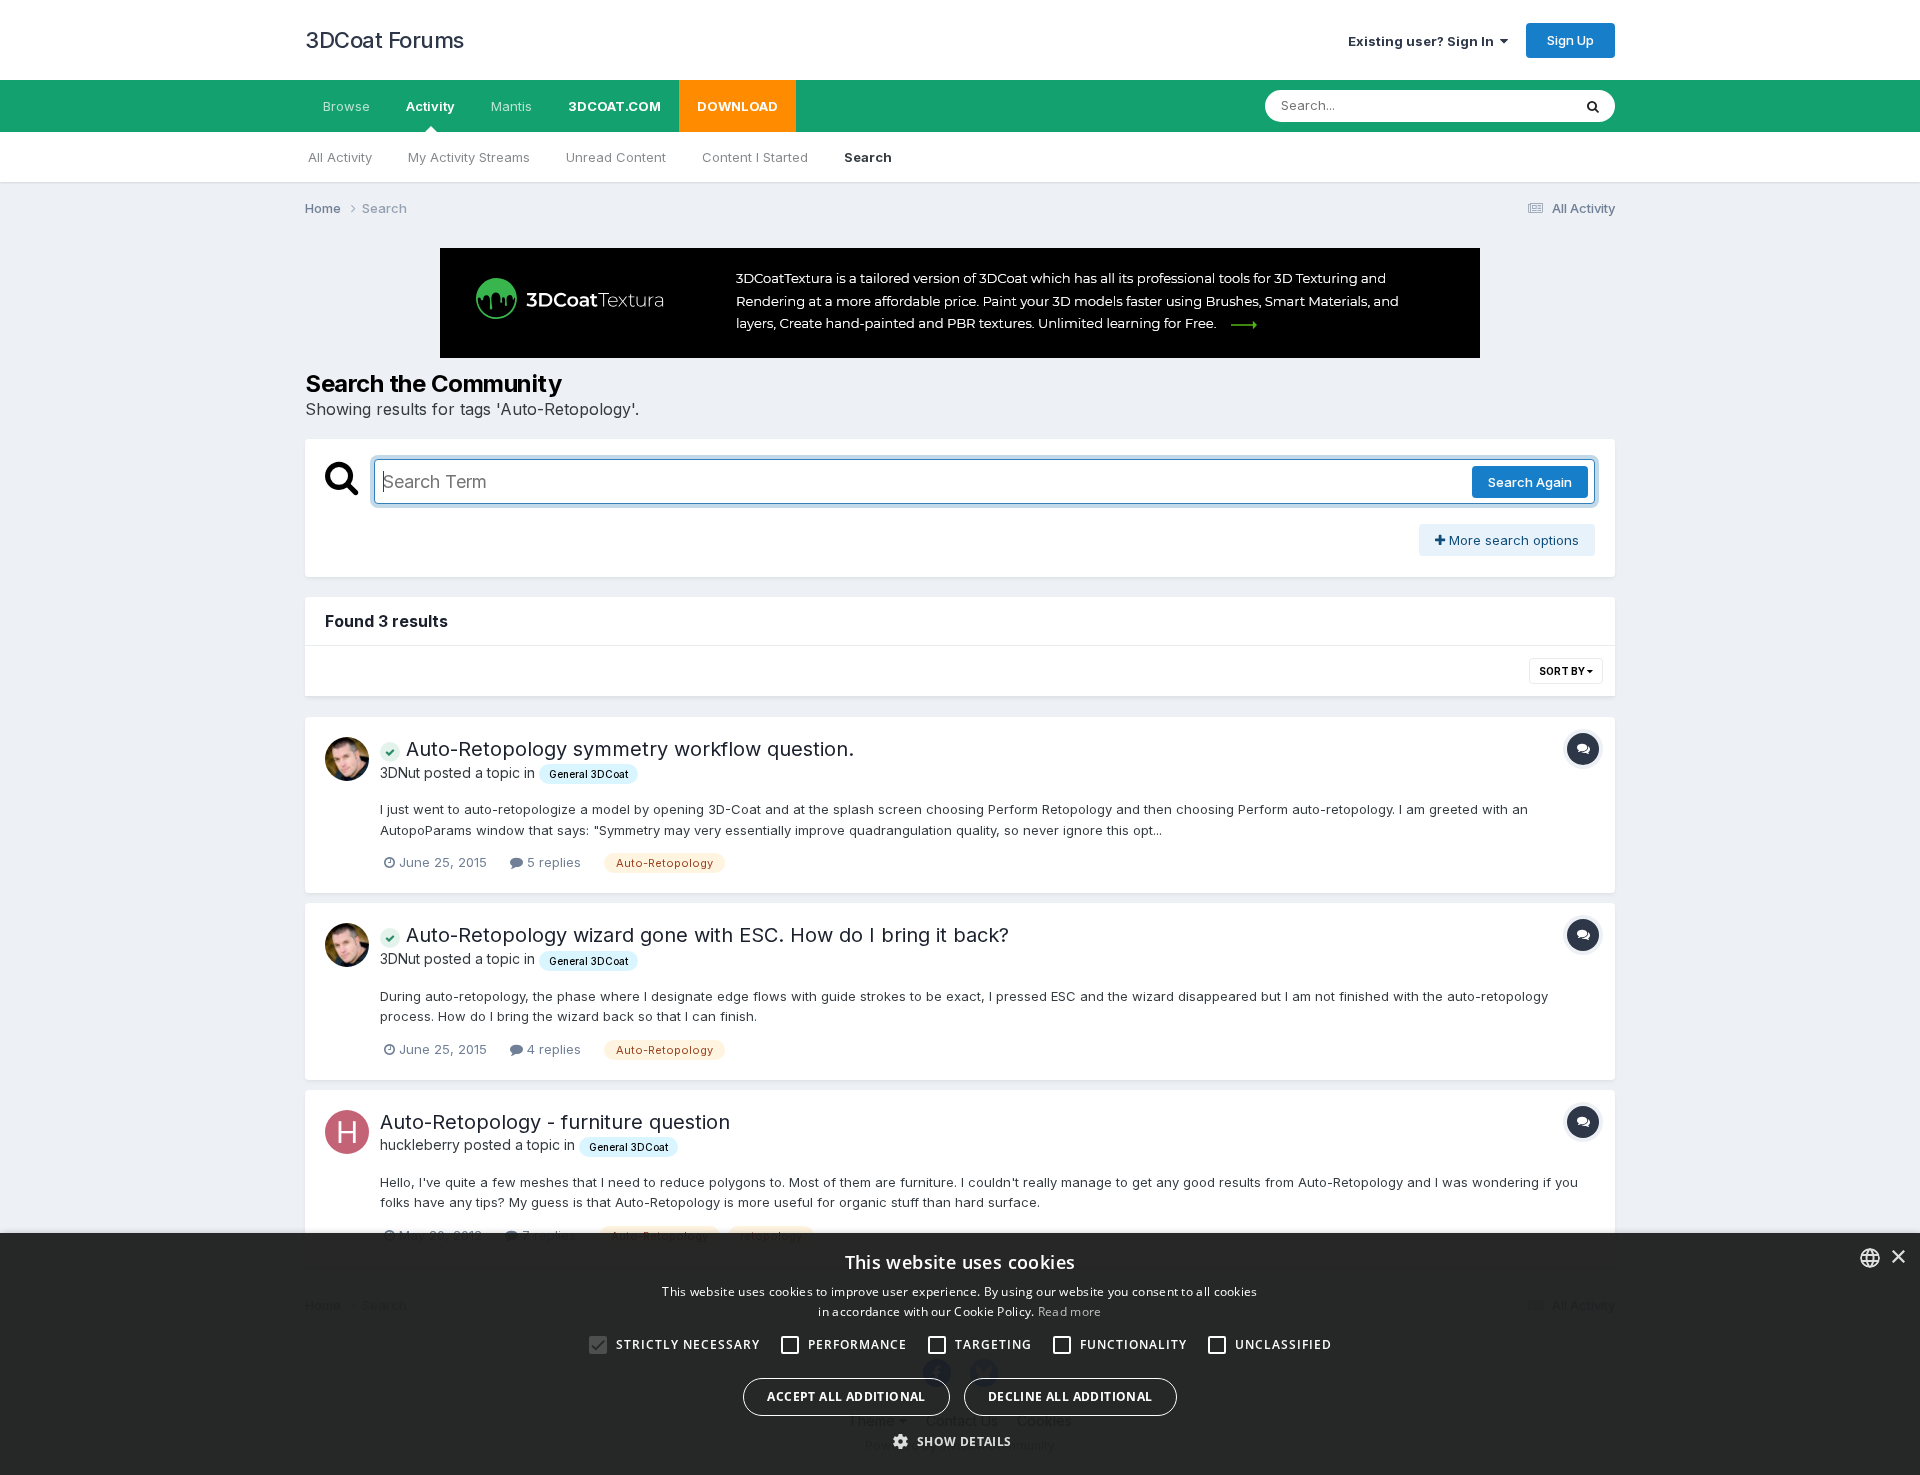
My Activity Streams (469, 157)
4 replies (552, 1049)
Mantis (511, 106)
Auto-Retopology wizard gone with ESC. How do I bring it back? (704, 935)
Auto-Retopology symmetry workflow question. (627, 749)
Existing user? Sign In (1424, 41)
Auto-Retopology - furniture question (555, 1122)
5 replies (552, 862)
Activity (430, 106)
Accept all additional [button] (846, 1396)
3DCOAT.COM (614, 106)
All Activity (340, 157)
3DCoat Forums (384, 40)
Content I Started (755, 157)
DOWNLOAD (737, 106)
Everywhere (1509, 105)
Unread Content (616, 157)
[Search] (1593, 106)
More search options (1512, 540)
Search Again (1530, 482)
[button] (959, 1441)
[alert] (960, 1354)
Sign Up (1570, 40)
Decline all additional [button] (1070, 1396)
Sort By (1563, 671)
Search (868, 157)
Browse (346, 106)
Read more (1070, 1311)
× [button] (1897, 1257)
